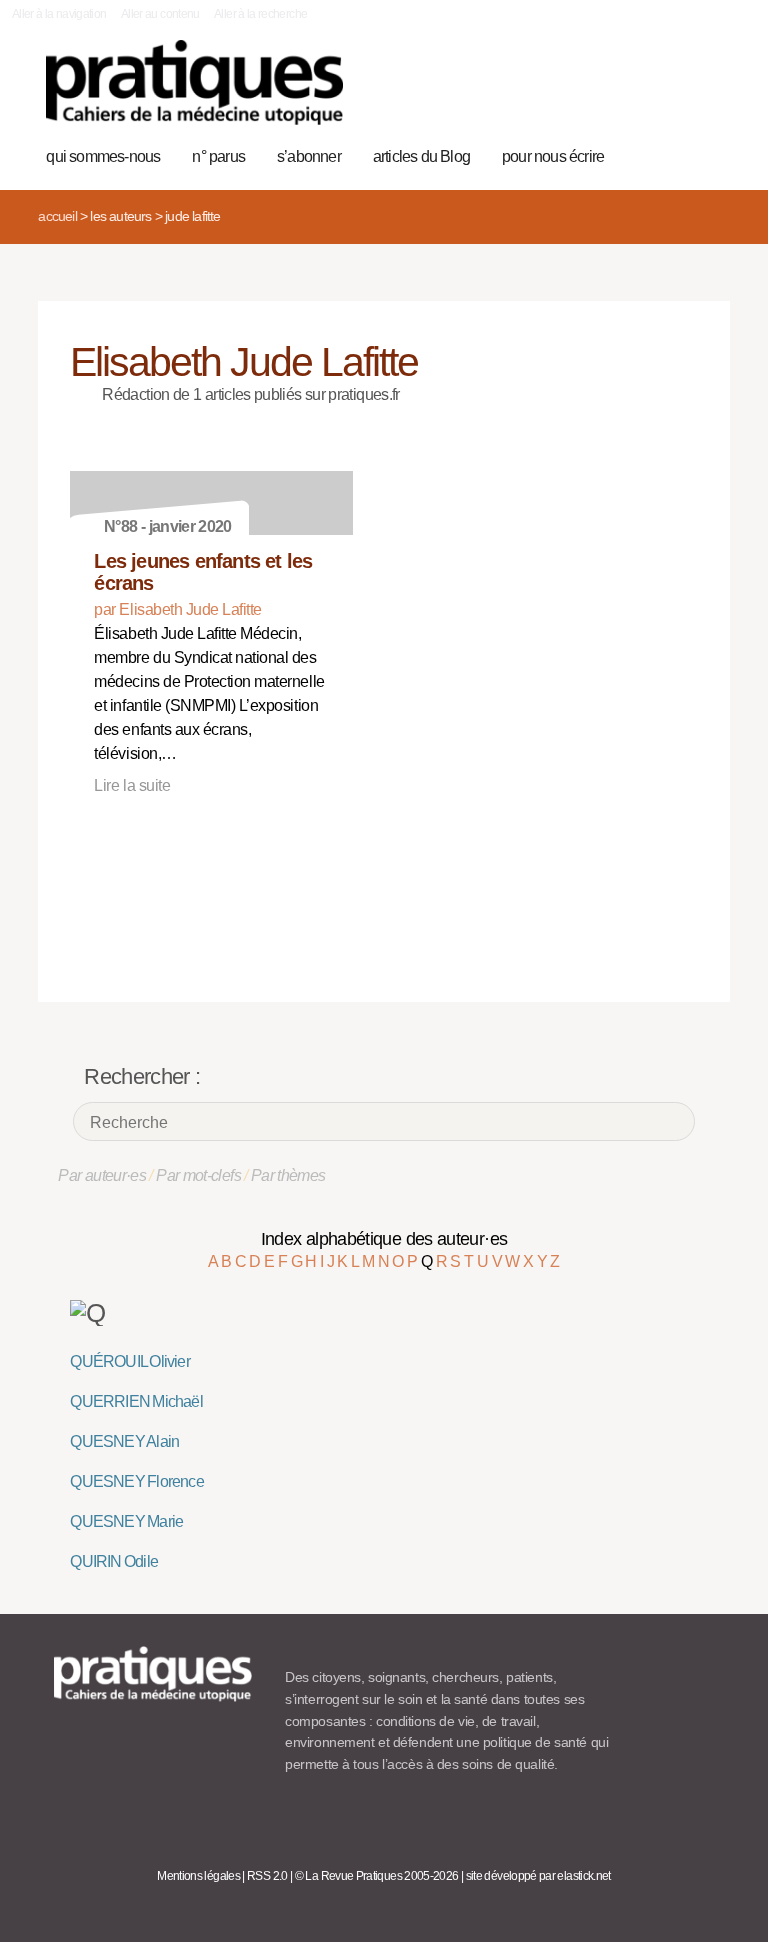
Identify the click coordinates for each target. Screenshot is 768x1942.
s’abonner (309, 156)
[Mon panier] (642, 93)
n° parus (218, 156)
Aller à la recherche (260, 14)
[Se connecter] (704, 93)
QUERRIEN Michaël (136, 1401)
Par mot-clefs (198, 1175)
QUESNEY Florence (136, 1481)
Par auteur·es (102, 1175)
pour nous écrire (553, 156)
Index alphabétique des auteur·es (384, 1239)
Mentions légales (198, 1876)
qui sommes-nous (103, 156)
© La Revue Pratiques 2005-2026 (377, 1876)
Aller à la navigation (59, 14)
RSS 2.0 (267, 1876)
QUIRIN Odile (114, 1561)
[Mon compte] (673, 93)
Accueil (57, 216)
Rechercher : (142, 1076)
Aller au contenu (160, 14)
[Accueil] (194, 82)
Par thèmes (288, 1175)
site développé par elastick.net (538, 1876)
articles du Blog (421, 156)
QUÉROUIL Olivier (129, 1361)
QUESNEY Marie (126, 1521)
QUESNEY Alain (124, 1441)
